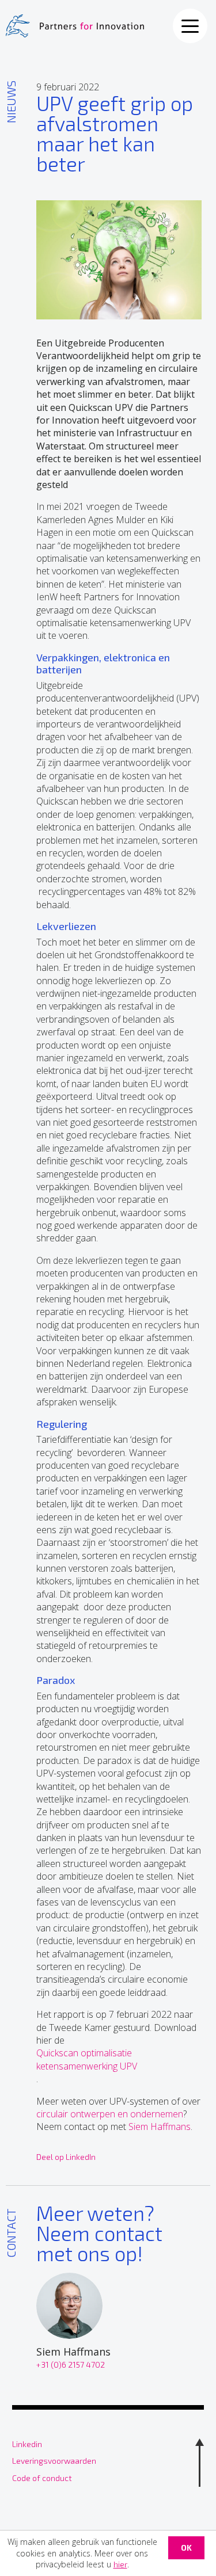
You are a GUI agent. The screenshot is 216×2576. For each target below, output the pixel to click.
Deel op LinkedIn (66, 2157)
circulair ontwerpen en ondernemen (110, 2114)
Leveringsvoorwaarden (54, 2461)
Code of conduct (42, 2478)
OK (186, 2548)
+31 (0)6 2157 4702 (71, 2364)
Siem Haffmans (160, 2127)
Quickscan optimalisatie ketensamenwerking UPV (87, 2059)
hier (120, 2564)
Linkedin (27, 2444)
